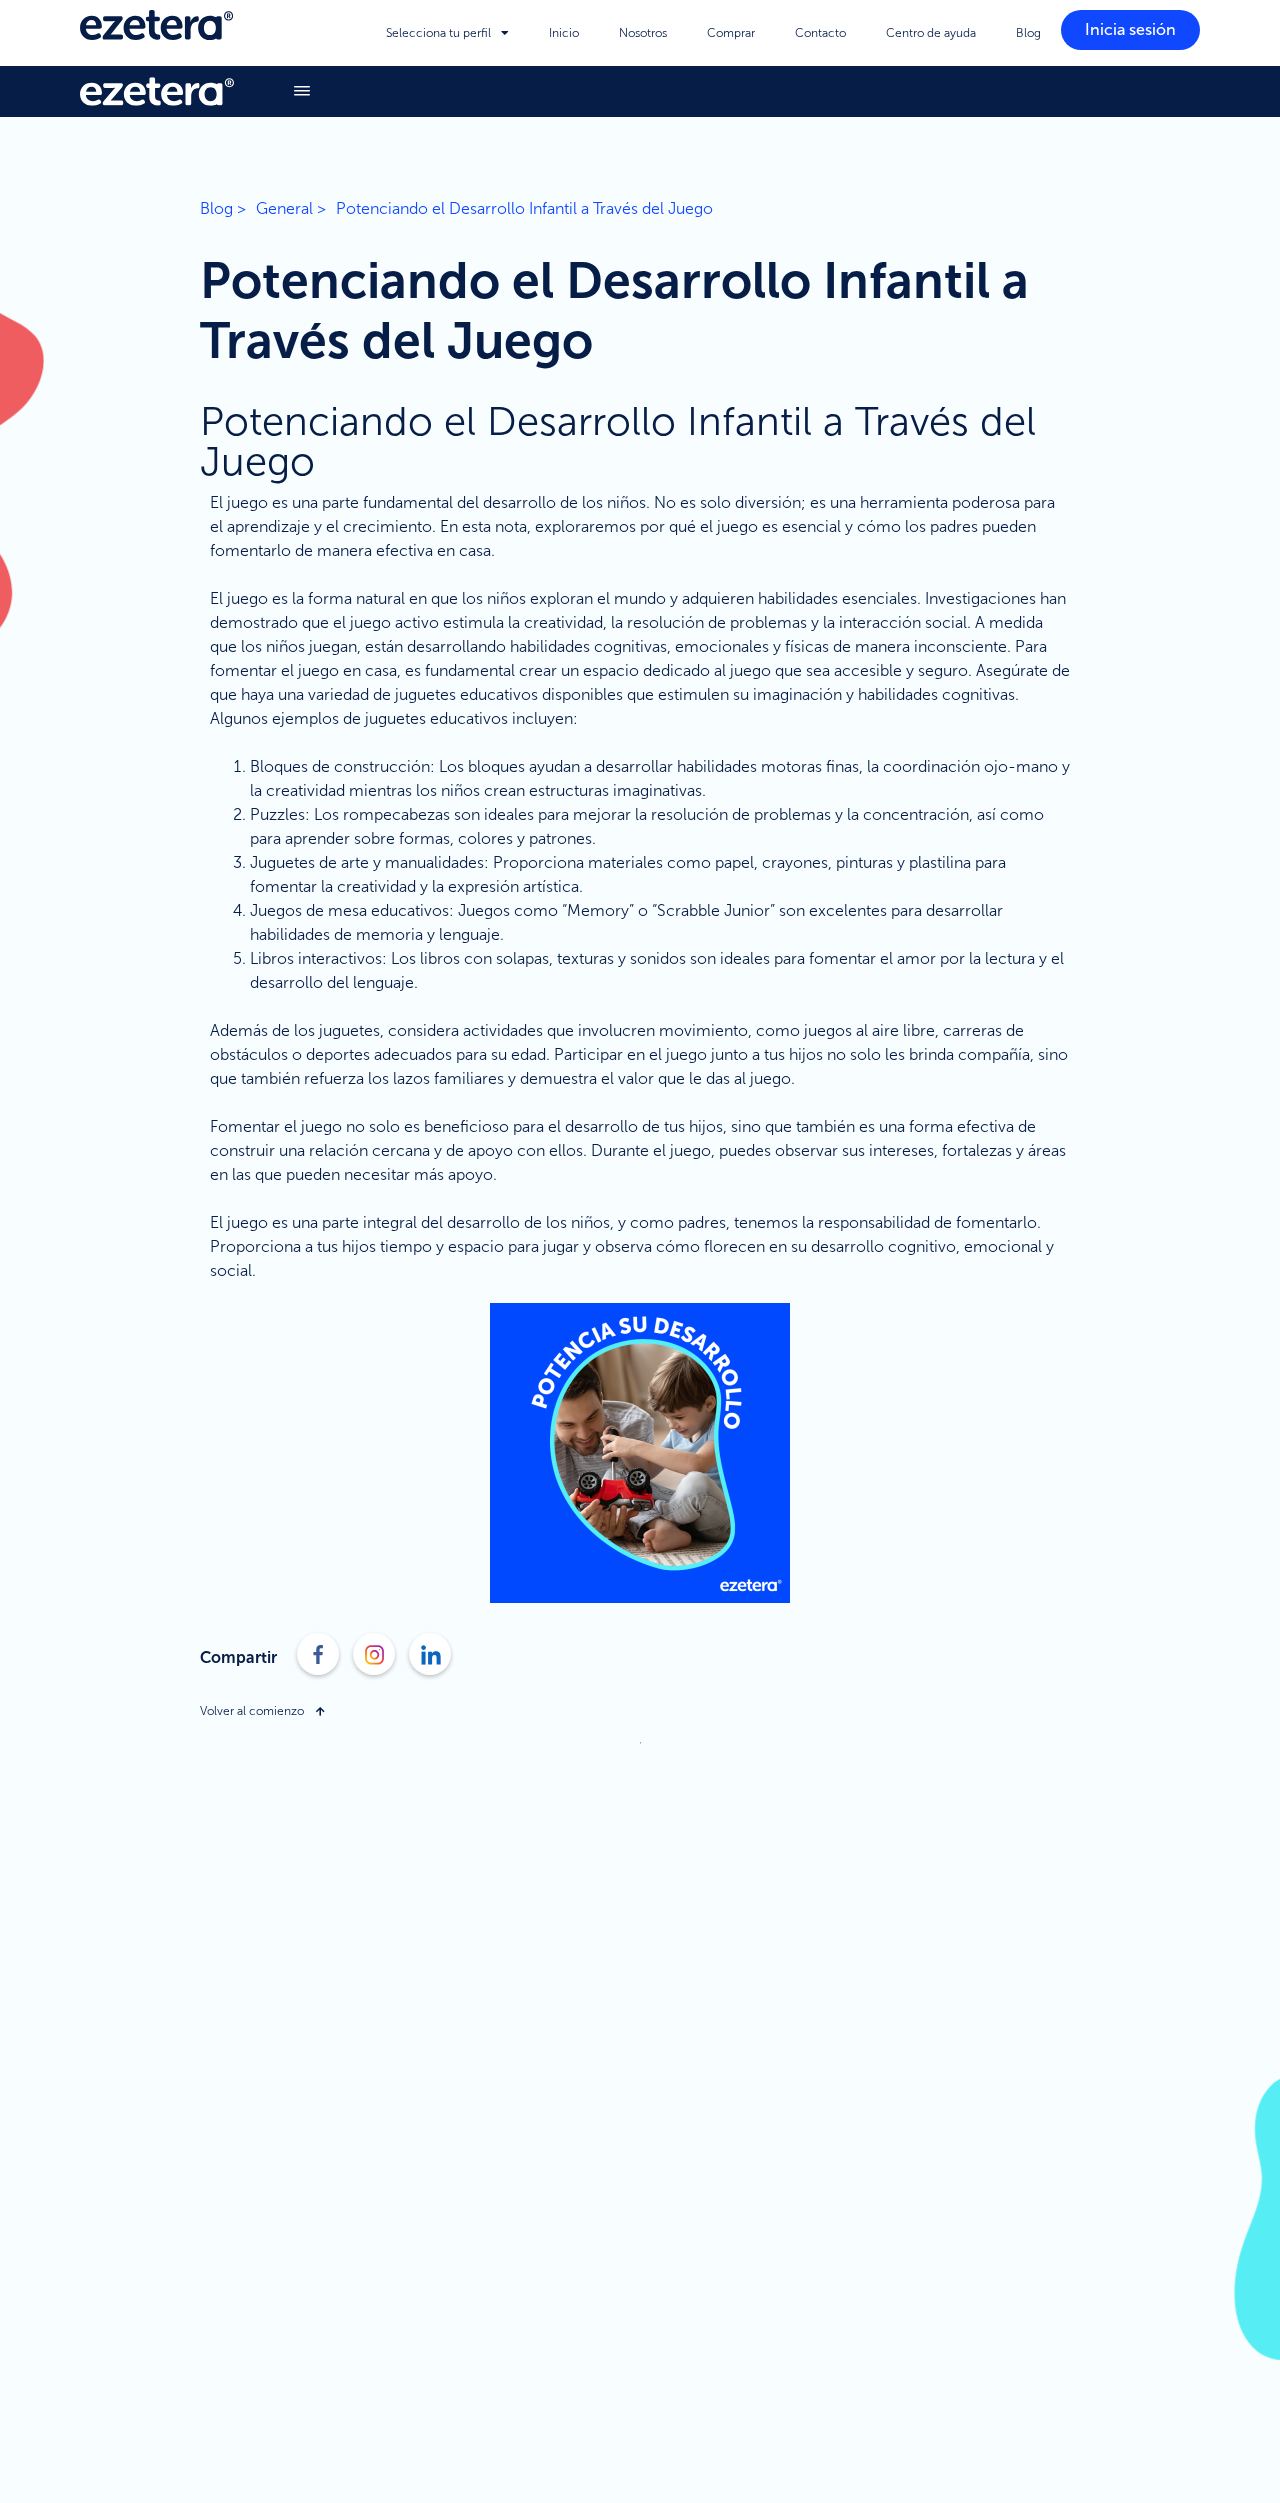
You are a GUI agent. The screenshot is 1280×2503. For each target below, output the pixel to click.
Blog (1028, 33)
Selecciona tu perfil (438, 33)
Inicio (564, 33)
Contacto (820, 33)
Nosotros (643, 33)
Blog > (223, 208)
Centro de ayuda (931, 33)
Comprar (731, 33)
